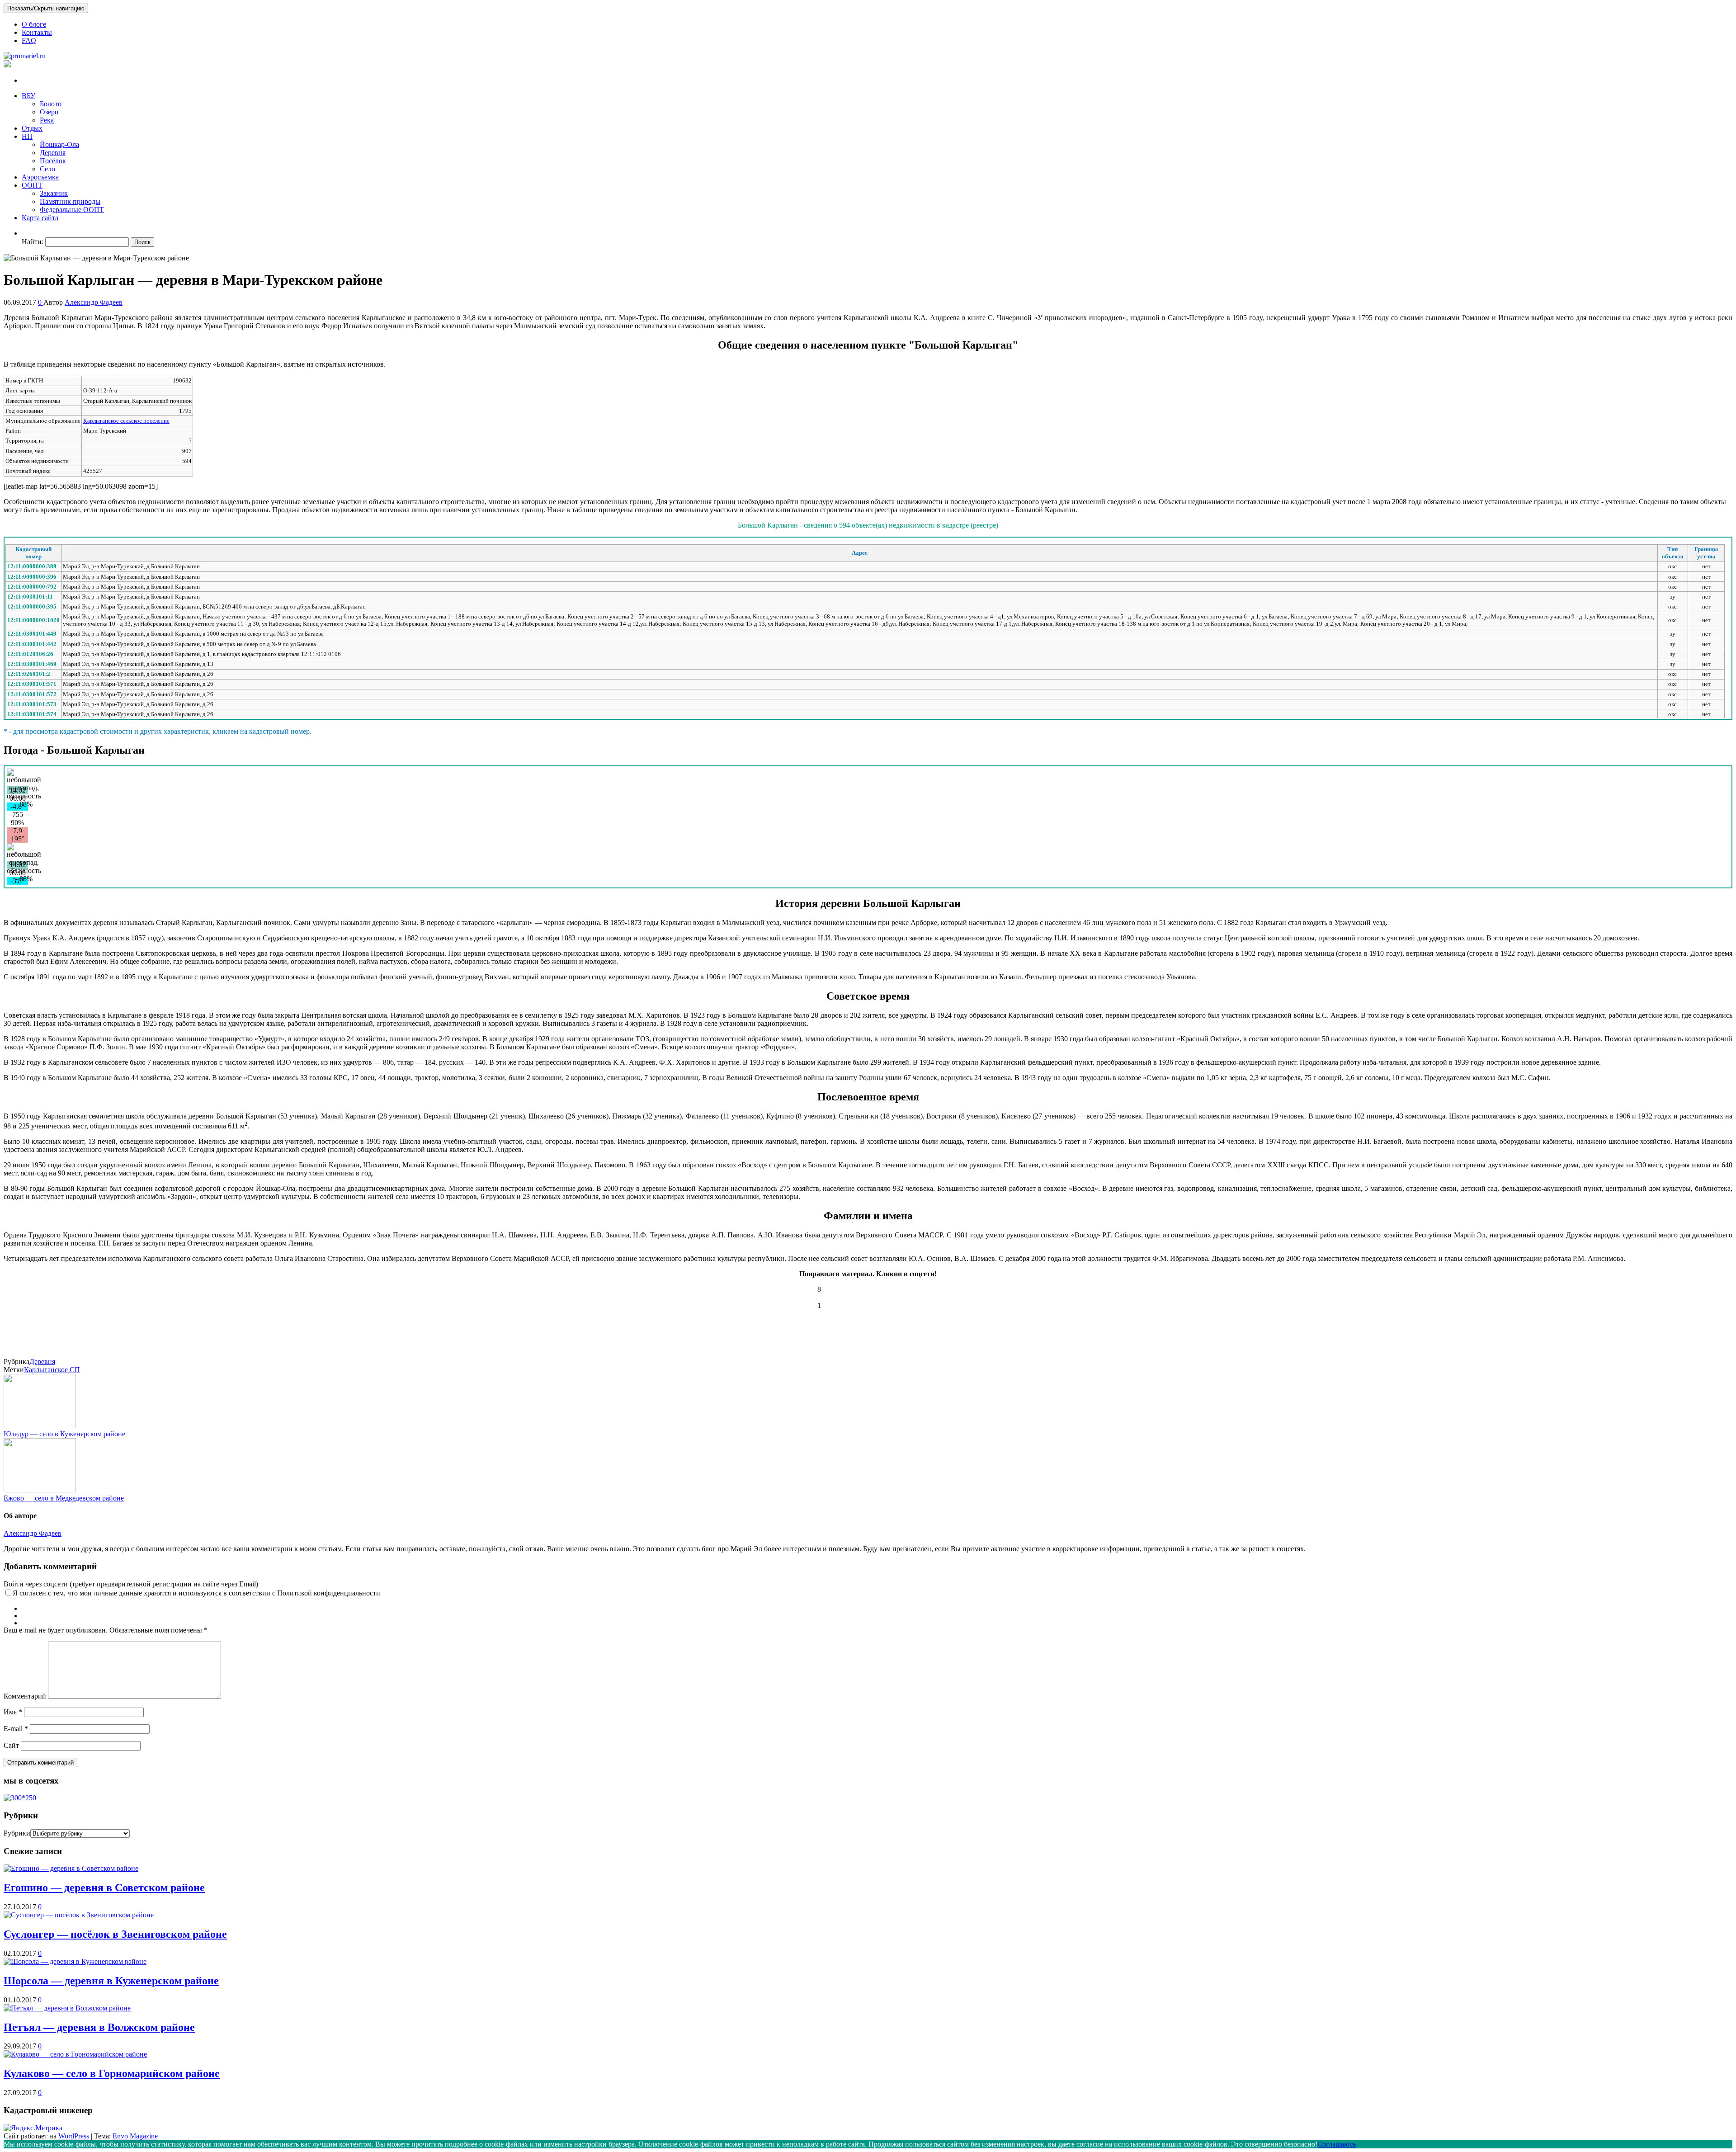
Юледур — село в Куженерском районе (64, 1434)
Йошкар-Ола (59, 144)
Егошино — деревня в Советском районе (104, 1888)
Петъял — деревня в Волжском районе (99, 2027)
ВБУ (28, 96)
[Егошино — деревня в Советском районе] (71, 1868)
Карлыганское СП (52, 1370)
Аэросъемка (40, 177)
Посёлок (53, 161)
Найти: (33, 242)
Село (47, 169)
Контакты (37, 32)
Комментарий (25, 1696)
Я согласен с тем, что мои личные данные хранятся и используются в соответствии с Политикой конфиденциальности (196, 1593)
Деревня (53, 153)
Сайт (11, 1745)
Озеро (49, 112)
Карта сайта (40, 218)
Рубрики (17, 1833)
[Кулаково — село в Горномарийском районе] (75, 2054)
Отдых (32, 128)
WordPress (74, 2136)
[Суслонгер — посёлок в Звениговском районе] (79, 1915)
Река (47, 120)
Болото (51, 104)
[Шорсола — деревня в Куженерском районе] (75, 1961)
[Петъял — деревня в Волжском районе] (67, 2008)
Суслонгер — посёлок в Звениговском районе (115, 1934)
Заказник (54, 193)
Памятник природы (70, 201)
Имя (13, 1712)
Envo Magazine (135, 2136)
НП (27, 136)
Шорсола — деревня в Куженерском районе (111, 1981)
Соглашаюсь (1337, 2144)
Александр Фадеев (94, 302)
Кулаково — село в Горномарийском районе (112, 2073)
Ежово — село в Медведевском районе (64, 1498)
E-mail (16, 1729)
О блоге (34, 24)
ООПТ (32, 185)
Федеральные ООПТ (72, 210)
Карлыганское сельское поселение (126, 421)
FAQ (29, 40)
